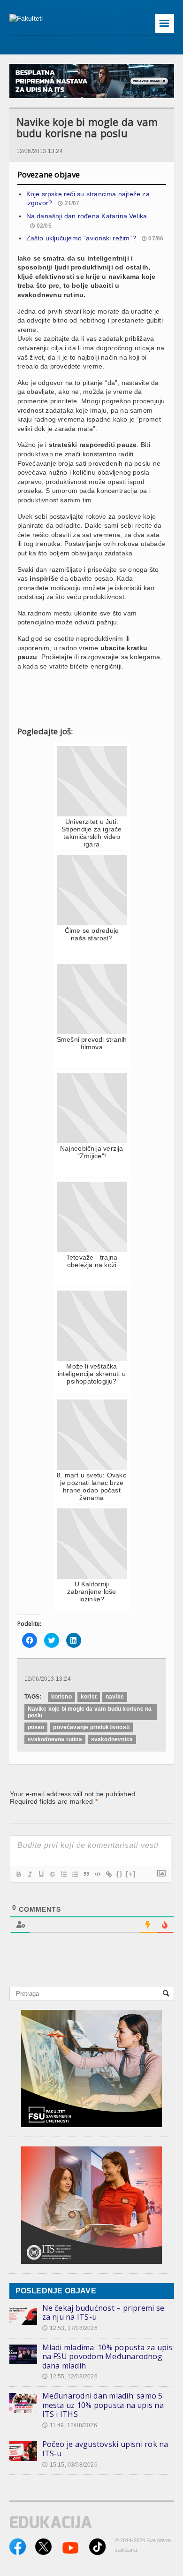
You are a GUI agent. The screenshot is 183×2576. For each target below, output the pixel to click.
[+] (131, 1874)
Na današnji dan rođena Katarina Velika (87, 216)
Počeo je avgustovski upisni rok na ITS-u (105, 2449)
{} (120, 1874)
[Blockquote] (86, 1874)
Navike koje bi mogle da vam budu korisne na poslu (90, 1712)
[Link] (108, 1874)
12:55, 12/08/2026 (70, 2376)
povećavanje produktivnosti (91, 1727)
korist (89, 1697)
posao (36, 1727)
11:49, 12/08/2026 (70, 2425)
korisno (61, 1697)
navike (115, 1697)
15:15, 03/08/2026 (70, 2465)
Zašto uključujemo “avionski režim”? (81, 238)
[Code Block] (97, 1874)
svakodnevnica (112, 1739)
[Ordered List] (63, 1874)
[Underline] (41, 1874)
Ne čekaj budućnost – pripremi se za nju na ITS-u (103, 2313)
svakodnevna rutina (55, 1739)
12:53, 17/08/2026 (70, 2328)
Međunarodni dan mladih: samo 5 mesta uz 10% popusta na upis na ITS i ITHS (103, 2405)
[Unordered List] (75, 1874)
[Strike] (52, 1874)
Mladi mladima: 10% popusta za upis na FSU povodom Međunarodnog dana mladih (107, 2357)
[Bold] (18, 1874)
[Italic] (30, 1874)
